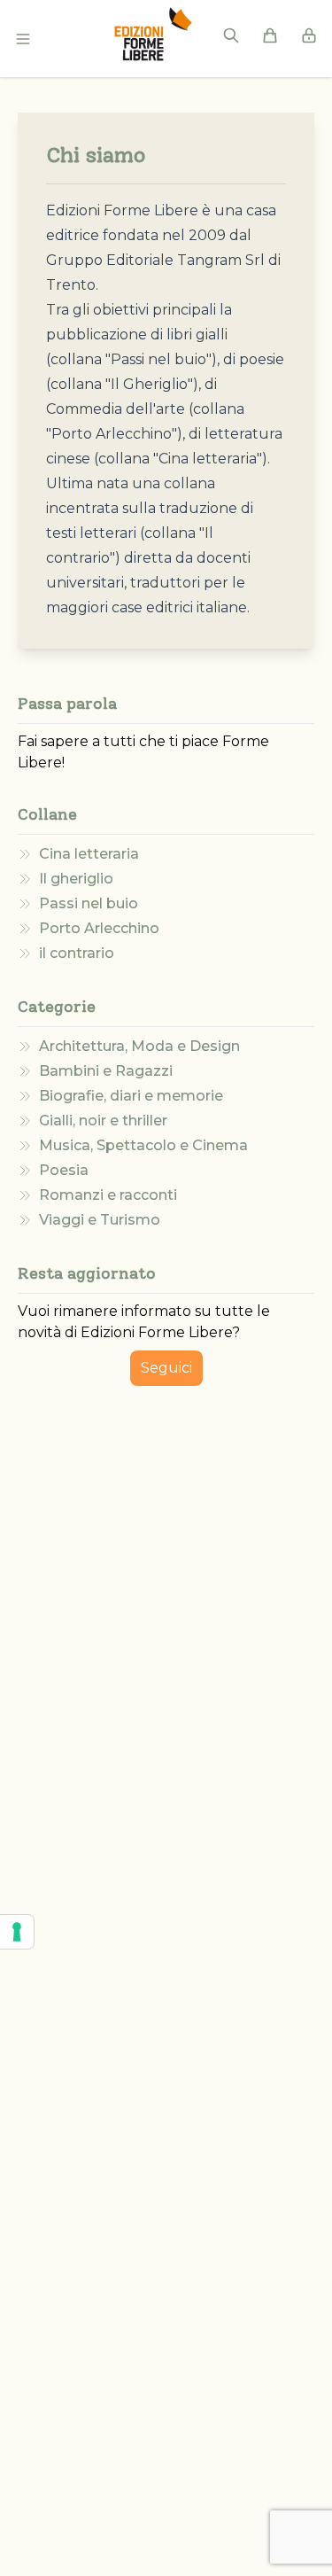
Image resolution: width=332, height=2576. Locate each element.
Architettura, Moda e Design (139, 1046)
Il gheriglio (76, 879)
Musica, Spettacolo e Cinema (143, 1145)
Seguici (166, 1368)
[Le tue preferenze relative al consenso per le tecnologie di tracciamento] (17, 1932)
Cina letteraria (89, 854)
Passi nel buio (89, 903)
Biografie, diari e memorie (131, 1096)
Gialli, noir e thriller (103, 1121)
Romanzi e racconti (108, 1195)
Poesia (64, 1170)
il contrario (77, 953)
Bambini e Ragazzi (106, 1071)
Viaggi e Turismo (100, 1220)
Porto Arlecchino (99, 928)
